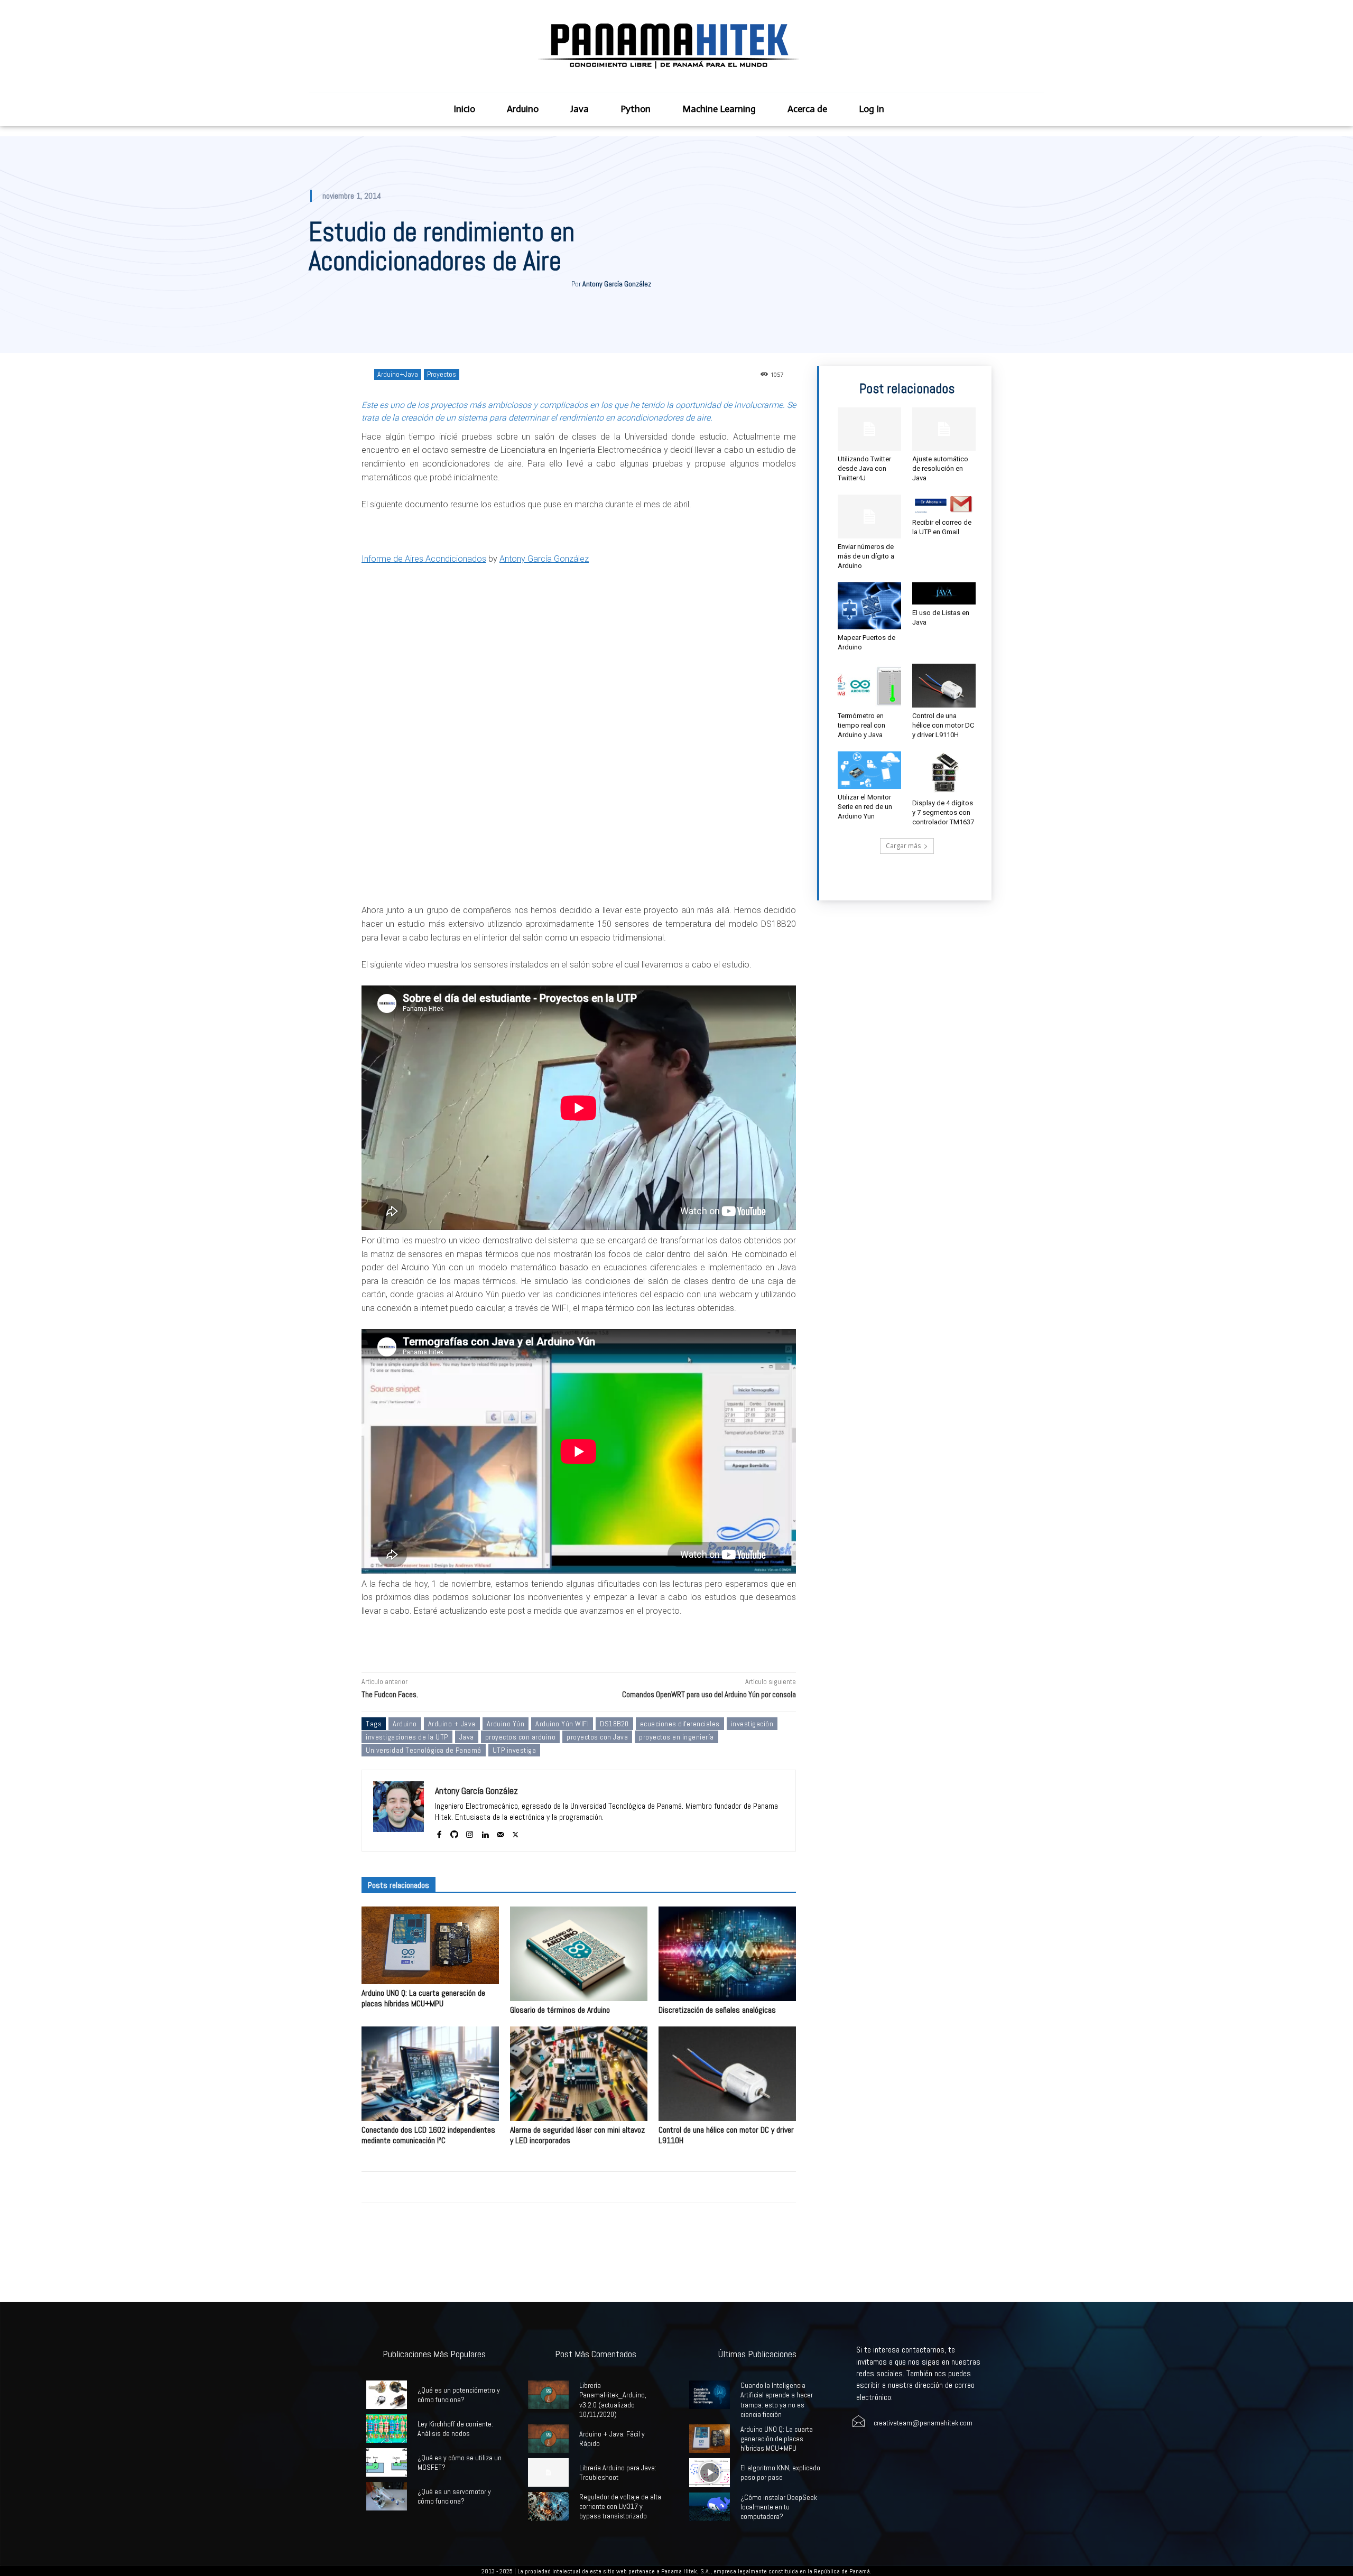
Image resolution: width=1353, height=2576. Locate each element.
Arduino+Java (398, 374)
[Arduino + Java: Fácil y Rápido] (548, 2439)
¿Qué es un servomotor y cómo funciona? (454, 2496)
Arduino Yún (506, 1724)
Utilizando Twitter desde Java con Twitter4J (864, 468)
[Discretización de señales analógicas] (727, 1954)
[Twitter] (516, 1832)
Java (467, 1737)
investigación (752, 1724)
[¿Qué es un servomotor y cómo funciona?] (387, 2496)
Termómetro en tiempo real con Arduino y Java (861, 725)
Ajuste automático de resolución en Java (940, 468)
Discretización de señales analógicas (717, 2010)
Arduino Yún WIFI (562, 1724)
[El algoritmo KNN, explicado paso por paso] (710, 2472)
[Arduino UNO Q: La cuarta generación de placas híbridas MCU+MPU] (430, 1945)
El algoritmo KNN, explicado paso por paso (780, 2472)
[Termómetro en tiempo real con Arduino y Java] (869, 685)
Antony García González (617, 284)
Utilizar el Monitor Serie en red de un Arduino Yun (865, 807)
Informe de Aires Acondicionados (424, 559)
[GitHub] (454, 1832)
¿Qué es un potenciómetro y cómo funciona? (459, 2395)
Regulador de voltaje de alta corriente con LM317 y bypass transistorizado (620, 2506)
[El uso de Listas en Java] (944, 593)
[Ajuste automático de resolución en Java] (944, 429)
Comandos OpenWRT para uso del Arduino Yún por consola (709, 1694)
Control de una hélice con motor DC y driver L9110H (726, 2135)
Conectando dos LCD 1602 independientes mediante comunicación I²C (428, 2135)
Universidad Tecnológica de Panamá (424, 1750)
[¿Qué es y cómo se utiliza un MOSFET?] (387, 2462)
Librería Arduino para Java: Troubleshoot (618, 2472)
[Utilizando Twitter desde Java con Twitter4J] (869, 429)
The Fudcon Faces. (390, 1694)
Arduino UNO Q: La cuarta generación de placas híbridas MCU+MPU (423, 1998)
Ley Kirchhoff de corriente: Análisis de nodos (455, 2429)
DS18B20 (614, 1724)
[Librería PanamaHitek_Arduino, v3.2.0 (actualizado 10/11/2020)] (548, 2395)
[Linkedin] (485, 1832)
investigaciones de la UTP (407, 1737)
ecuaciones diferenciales (680, 1724)
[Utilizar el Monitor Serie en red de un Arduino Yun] (869, 770)
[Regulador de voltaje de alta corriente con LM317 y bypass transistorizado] (548, 2506)
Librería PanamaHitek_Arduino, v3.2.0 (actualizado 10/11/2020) (613, 2400)
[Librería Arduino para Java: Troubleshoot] (548, 2472)
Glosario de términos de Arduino (560, 2010)
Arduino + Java (452, 1724)
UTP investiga (515, 1750)
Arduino (405, 1724)
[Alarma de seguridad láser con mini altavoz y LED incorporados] (579, 2074)
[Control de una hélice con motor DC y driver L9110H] (727, 2074)
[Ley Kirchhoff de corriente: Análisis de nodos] (387, 2429)
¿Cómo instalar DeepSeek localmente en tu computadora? (779, 2507)
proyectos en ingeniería (676, 1737)
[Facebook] (439, 1832)
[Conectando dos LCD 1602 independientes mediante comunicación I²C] (430, 2074)
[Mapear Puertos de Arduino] (869, 606)
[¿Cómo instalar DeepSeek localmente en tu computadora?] (710, 2507)
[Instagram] (470, 1832)
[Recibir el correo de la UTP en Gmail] (944, 504)
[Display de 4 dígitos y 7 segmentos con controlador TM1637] (944, 773)
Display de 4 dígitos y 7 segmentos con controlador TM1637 (943, 812)
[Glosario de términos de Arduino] (579, 1954)
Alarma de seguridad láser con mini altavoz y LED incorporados (577, 2135)
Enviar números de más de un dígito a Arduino (866, 556)
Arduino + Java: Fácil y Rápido (612, 2439)
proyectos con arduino (521, 1737)
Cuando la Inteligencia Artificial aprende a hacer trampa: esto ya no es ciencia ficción (777, 2400)
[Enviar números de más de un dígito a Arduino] (869, 516)
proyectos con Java (597, 1737)
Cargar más (903, 846)
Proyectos (442, 374)
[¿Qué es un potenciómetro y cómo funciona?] (387, 2395)
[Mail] (500, 1832)
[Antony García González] (399, 1811)
